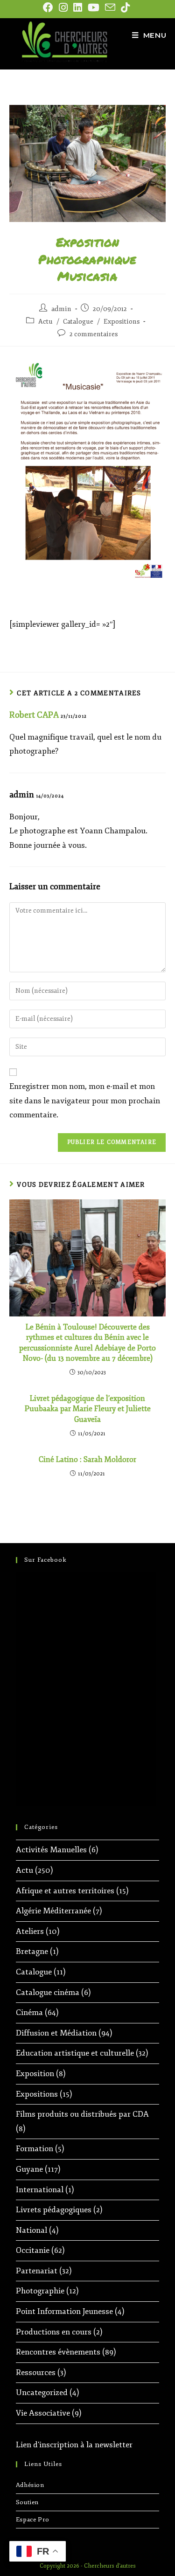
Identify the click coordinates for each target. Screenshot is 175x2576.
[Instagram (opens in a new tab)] (63, 7)
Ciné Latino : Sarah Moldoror (87, 1460)
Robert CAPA (34, 715)
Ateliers (30, 1931)
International (40, 2190)
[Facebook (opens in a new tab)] (49, 7)
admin (61, 309)
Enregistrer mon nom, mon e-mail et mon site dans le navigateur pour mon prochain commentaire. (85, 1101)
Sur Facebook (45, 1560)
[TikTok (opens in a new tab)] (125, 7)
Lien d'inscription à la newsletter (74, 2445)
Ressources (36, 2372)
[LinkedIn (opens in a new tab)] (78, 7)
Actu (45, 322)
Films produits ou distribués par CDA (82, 2114)
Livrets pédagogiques (54, 2210)
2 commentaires (94, 334)
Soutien (27, 2502)
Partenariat (37, 2271)
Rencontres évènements (58, 2352)
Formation (35, 2149)
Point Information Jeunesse (64, 2311)
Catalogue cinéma (48, 1992)
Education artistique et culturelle (75, 2053)
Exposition (35, 2074)
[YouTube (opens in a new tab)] (94, 7)
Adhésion (30, 2485)
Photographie (40, 2291)
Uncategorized (42, 2392)
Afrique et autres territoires (65, 1891)
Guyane (29, 2169)
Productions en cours (54, 2332)
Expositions (122, 322)
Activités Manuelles (51, 1850)
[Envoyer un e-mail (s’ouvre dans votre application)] (110, 7)
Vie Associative (43, 2413)
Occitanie (33, 2250)
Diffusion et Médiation (56, 2033)
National (31, 2230)
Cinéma (29, 2012)
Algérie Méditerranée (53, 1911)
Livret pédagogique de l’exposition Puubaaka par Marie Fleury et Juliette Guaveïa (88, 1409)
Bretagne (32, 1951)
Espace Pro (33, 2520)
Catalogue (78, 322)
